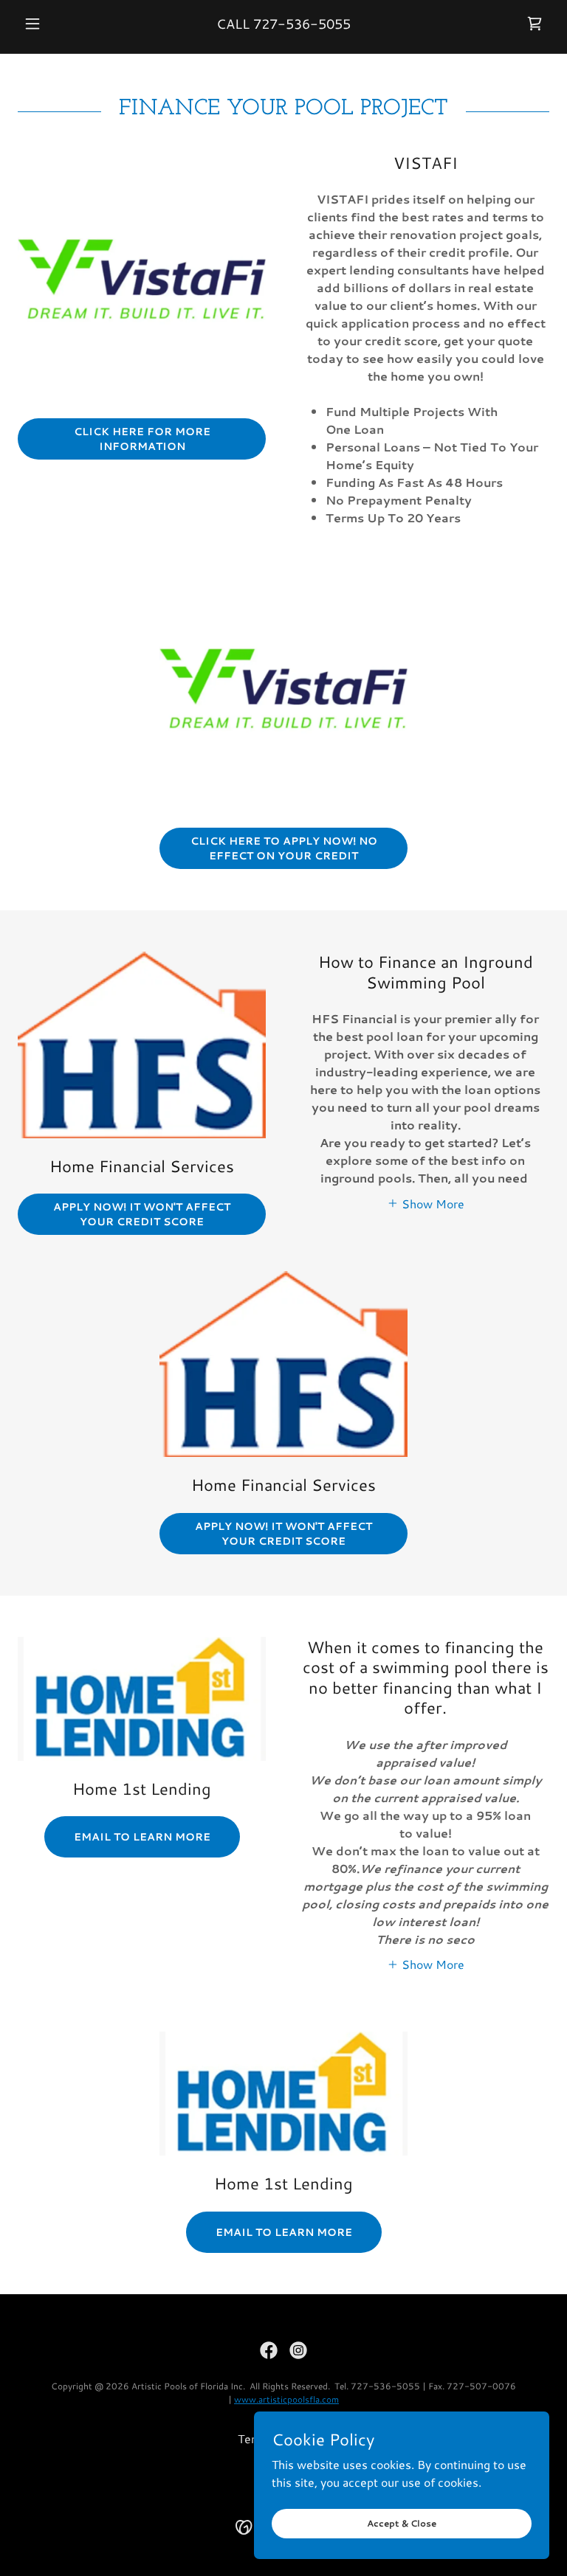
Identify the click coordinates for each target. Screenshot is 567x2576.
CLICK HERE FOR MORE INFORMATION (142, 439)
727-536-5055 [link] (302, 24)
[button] (58, 24)
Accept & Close (402, 2523)
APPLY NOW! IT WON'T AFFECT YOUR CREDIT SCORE (142, 1214)
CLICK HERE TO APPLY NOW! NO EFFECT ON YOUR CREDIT (284, 848)
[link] (535, 24)
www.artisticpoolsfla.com (286, 2399)
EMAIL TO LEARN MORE (142, 1837)
